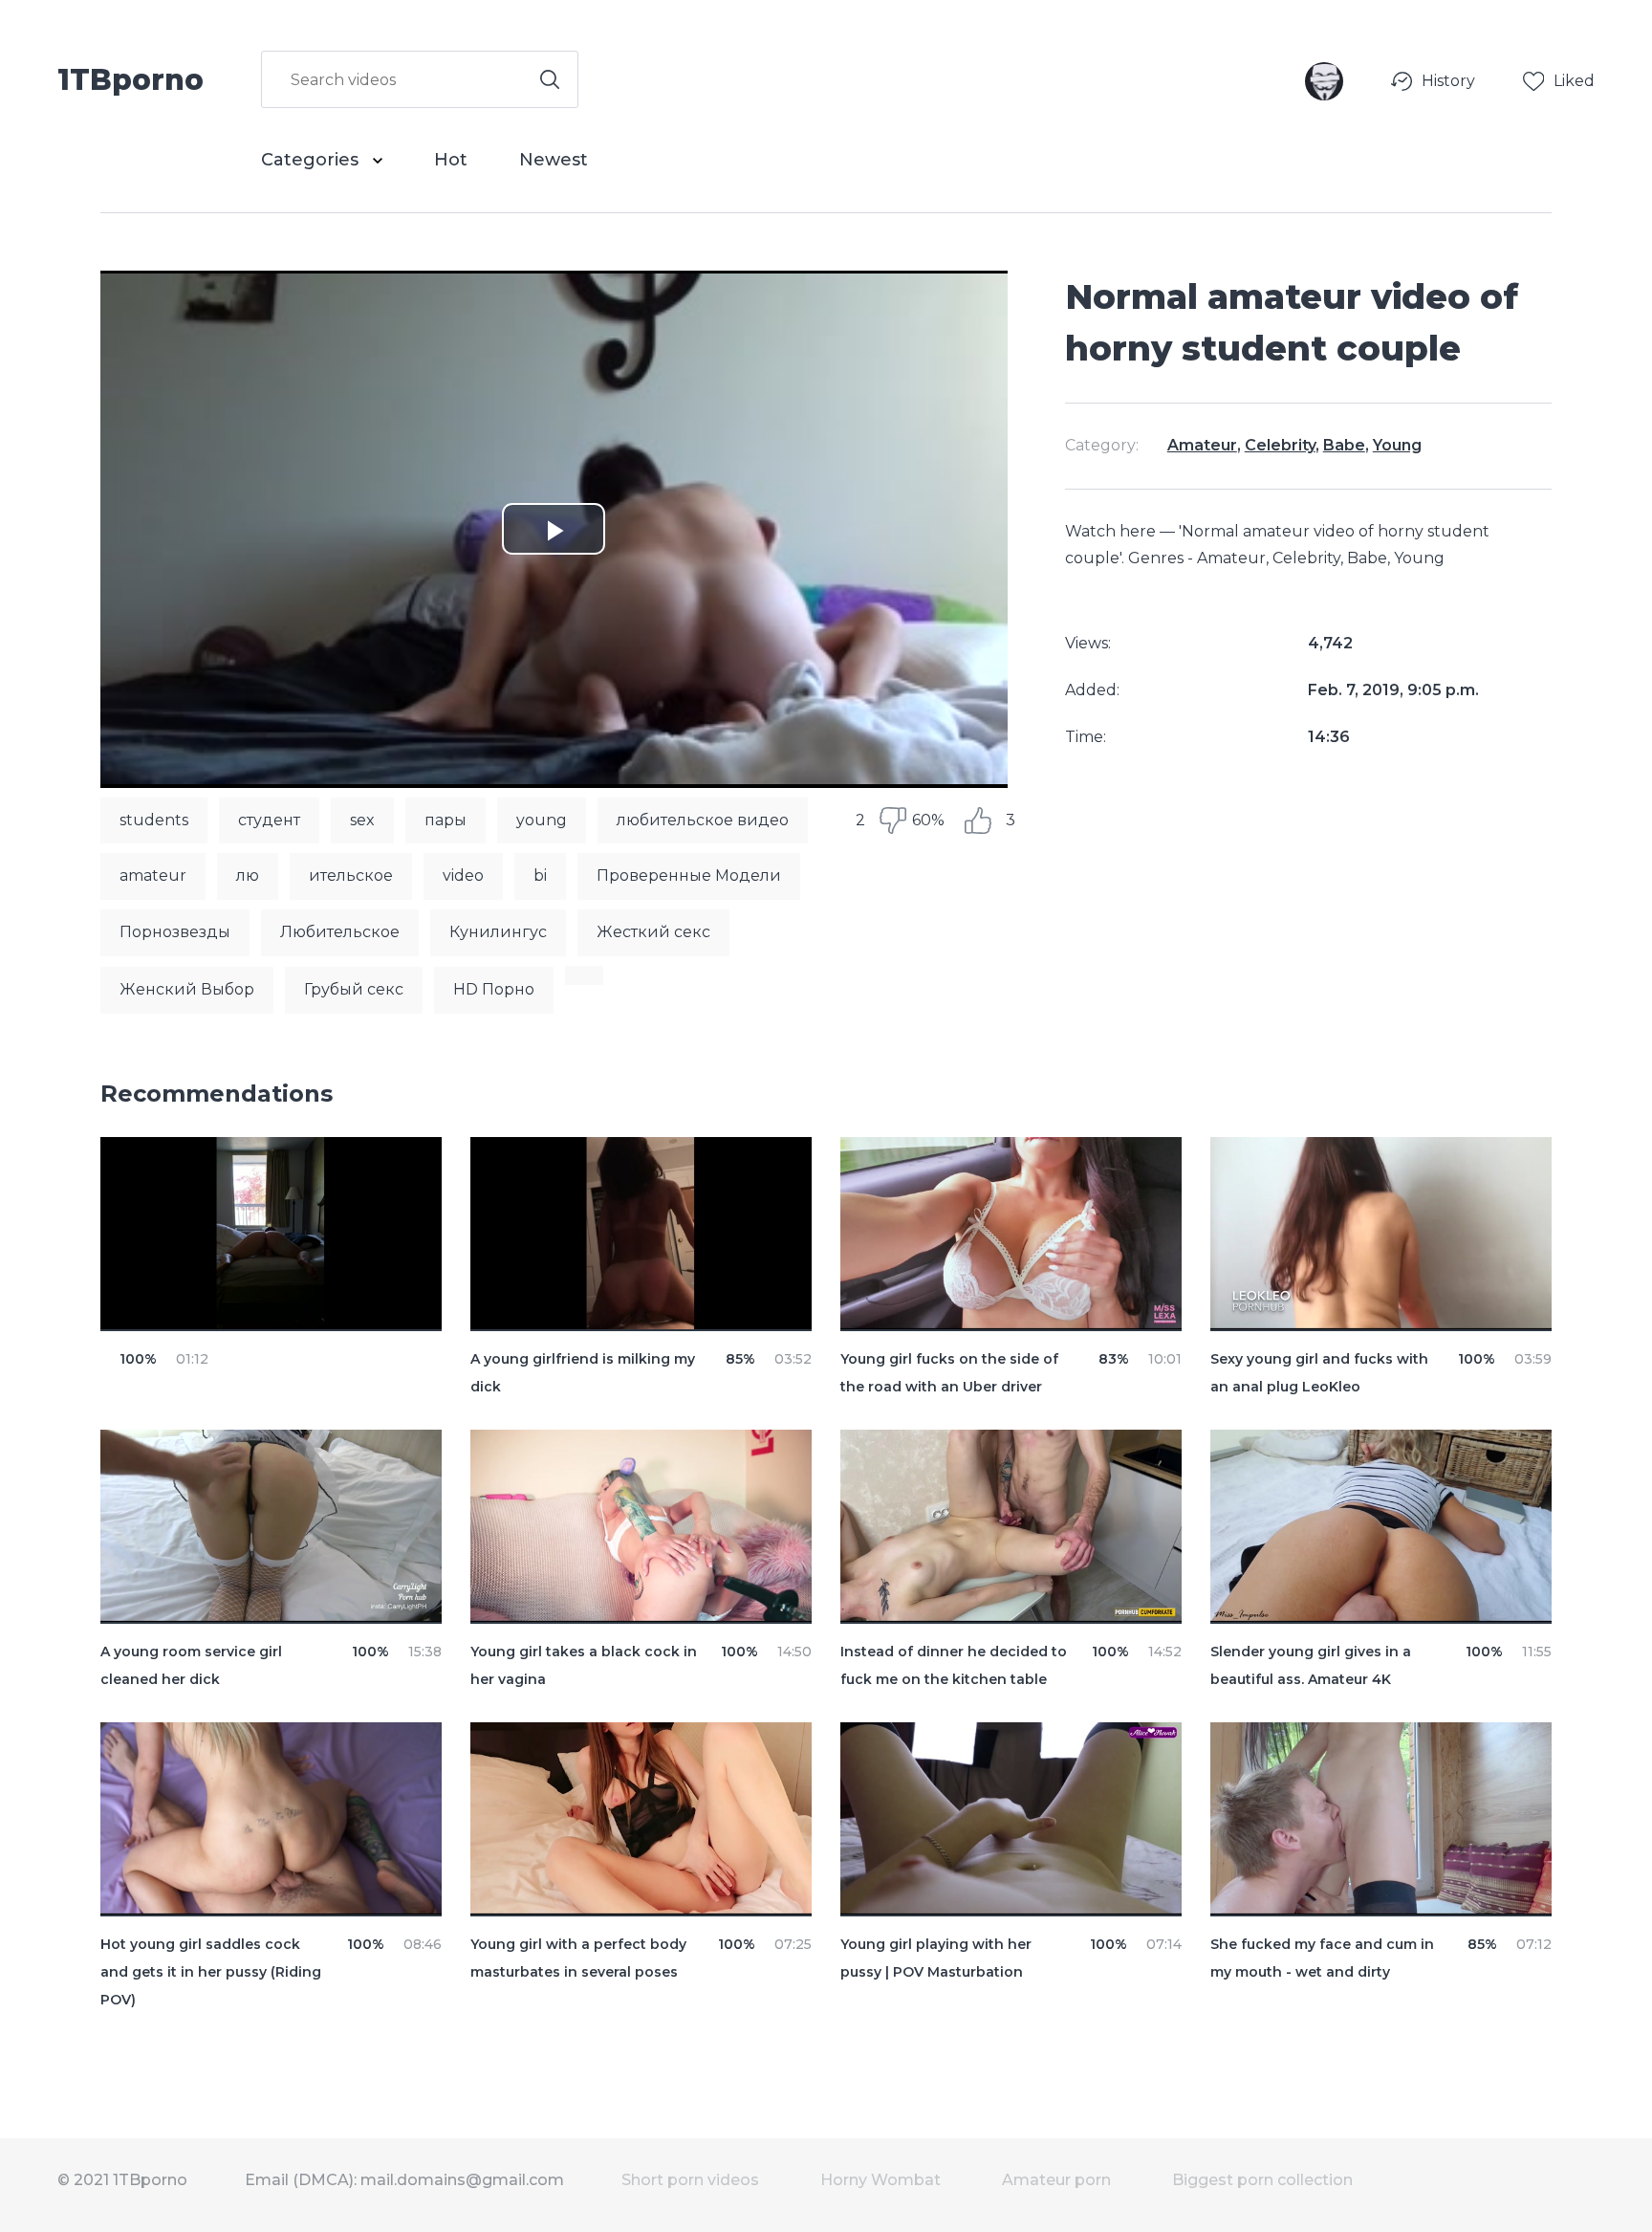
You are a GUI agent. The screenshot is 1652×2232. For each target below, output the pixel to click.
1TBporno (130, 78)
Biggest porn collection (1262, 2180)
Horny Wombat (880, 2180)
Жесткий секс (653, 932)
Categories (312, 160)
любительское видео (703, 820)
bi (540, 875)
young (542, 820)
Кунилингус (498, 932)
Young (1397, 445)
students (154, 820)
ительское (351, 875)
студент (269, 820)
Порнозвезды (175, 932)
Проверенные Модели (689, 875)
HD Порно (494, 989)
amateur (153, 875)
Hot (451, 160)
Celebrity (1280, 445)
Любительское (340, 932)
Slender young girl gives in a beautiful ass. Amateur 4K (1311, 1665)
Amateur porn (1056, 2180)
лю (248, 875)
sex (362, 820)
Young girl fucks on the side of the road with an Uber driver (949, 1373)
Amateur (1202, 445)
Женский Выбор (187, 989)
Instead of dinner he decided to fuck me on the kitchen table (954, 1665)
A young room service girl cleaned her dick (191, 1665)
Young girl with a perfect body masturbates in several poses (578, 1958)
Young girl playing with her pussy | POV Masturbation (936, 1958)
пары (446, 820)
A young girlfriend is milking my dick (583, 1373)
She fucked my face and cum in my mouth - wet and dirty (1322, 1958)
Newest (554, 160)
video (463, 875)
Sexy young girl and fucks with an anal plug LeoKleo (1319, 1373)
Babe (1344, 445)
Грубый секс (354, 989)
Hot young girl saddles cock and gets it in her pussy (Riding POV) (211, 1972)
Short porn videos (690, 2180)
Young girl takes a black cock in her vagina (584, 1665)
